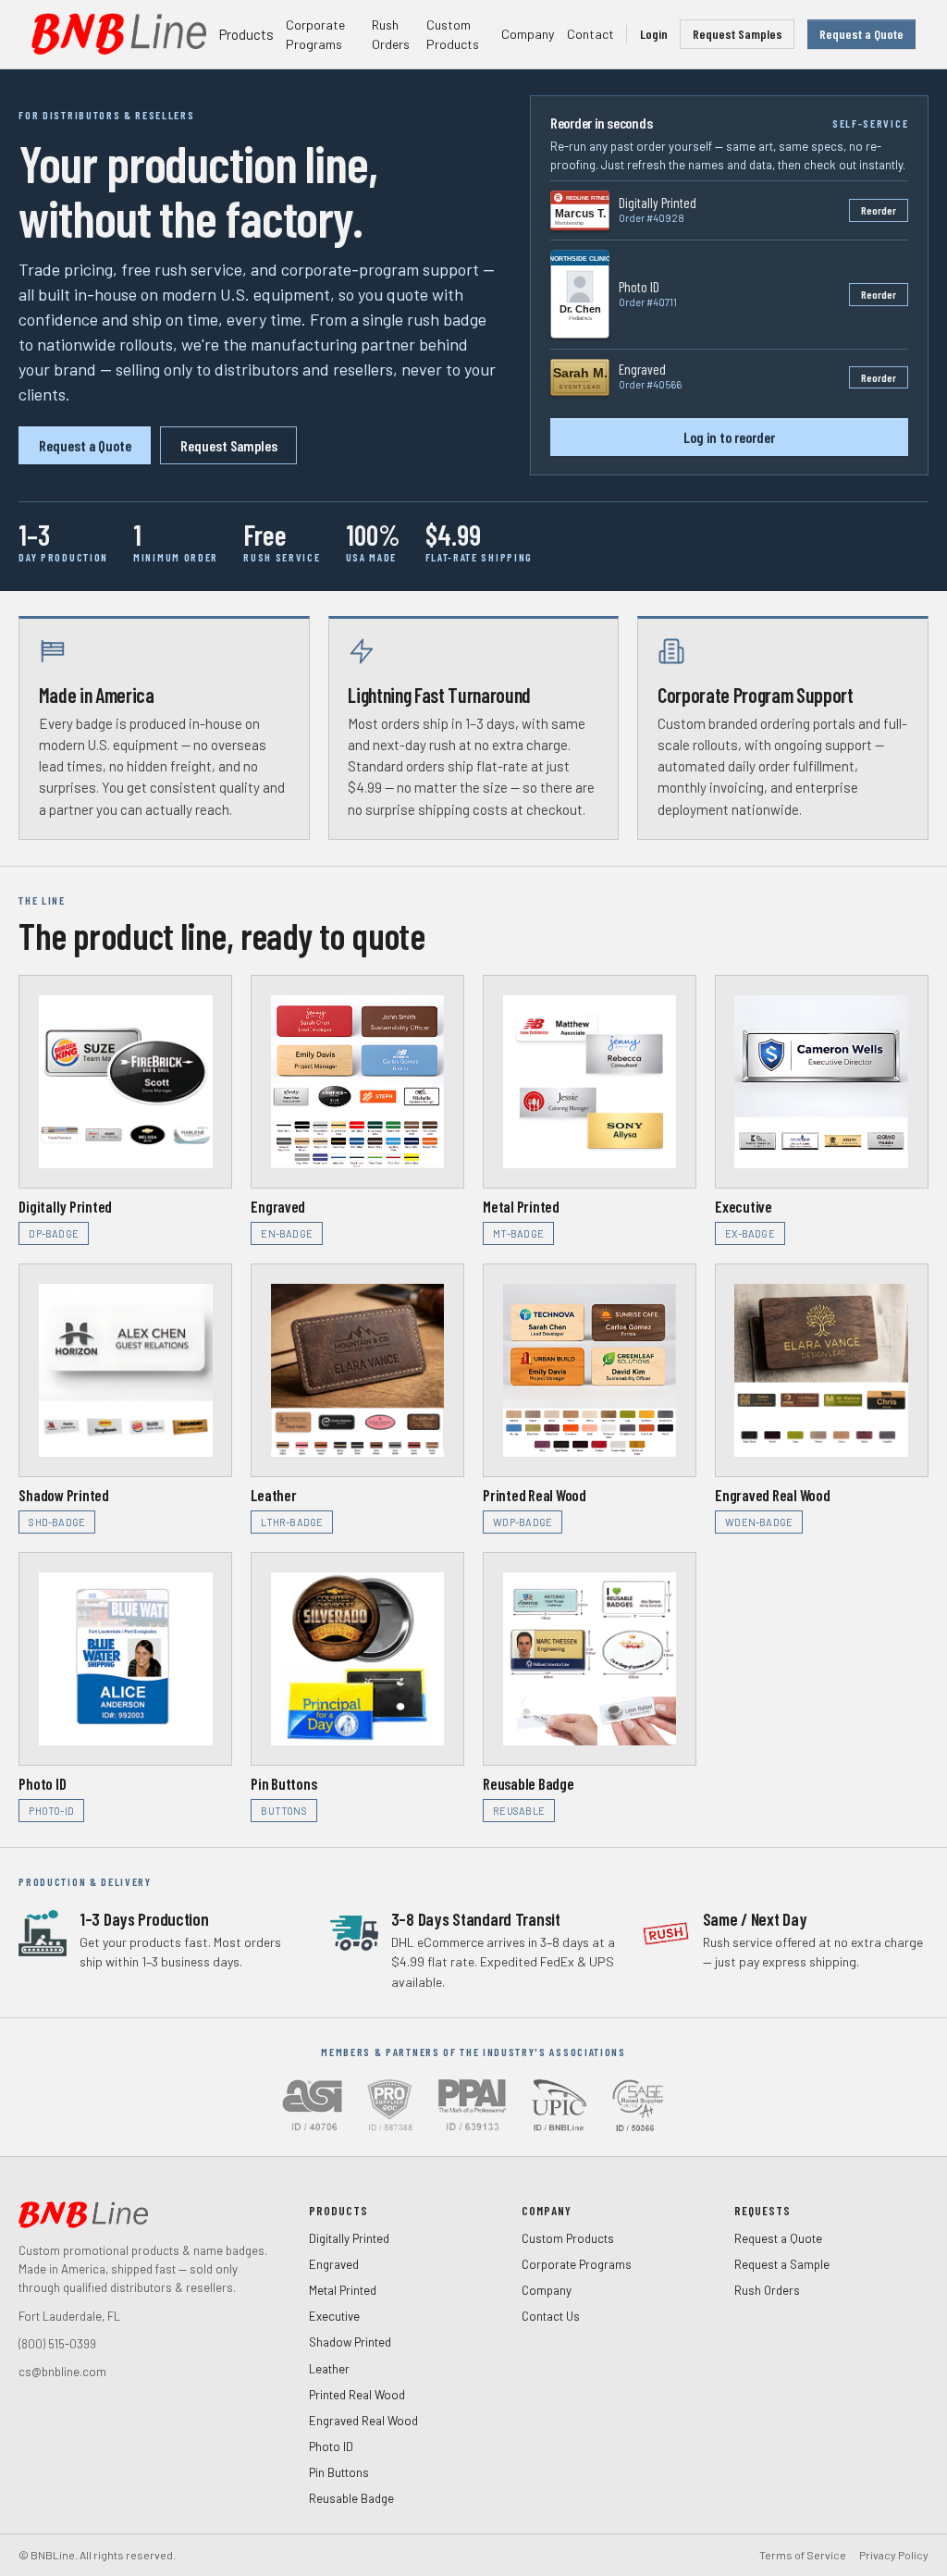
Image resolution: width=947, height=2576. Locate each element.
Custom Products (453, 35)
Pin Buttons (339, 2472)
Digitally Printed (349, 2238)
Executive (334, 2316)
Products (246, 34)
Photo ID (331, 2447)
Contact (590, 34)
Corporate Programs (315, 35)
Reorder (879, 210)
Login (654, 34)
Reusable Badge (351, 2498)
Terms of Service (803, 2555)
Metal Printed (343, 2290)
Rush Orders (391, 35)
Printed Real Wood (357, 2395)
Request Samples (738, 34)
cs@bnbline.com (62, 2372)
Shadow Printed (350, 2342)
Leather (329, 2369)
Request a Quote (861, 34)
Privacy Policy (894, 2555)
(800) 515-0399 (57, 2344)
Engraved (334, 2264)
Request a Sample (782, 2264)
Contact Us (551, 2316)
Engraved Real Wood (363, 2421)
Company (528, 34)
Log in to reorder (729, 437)
